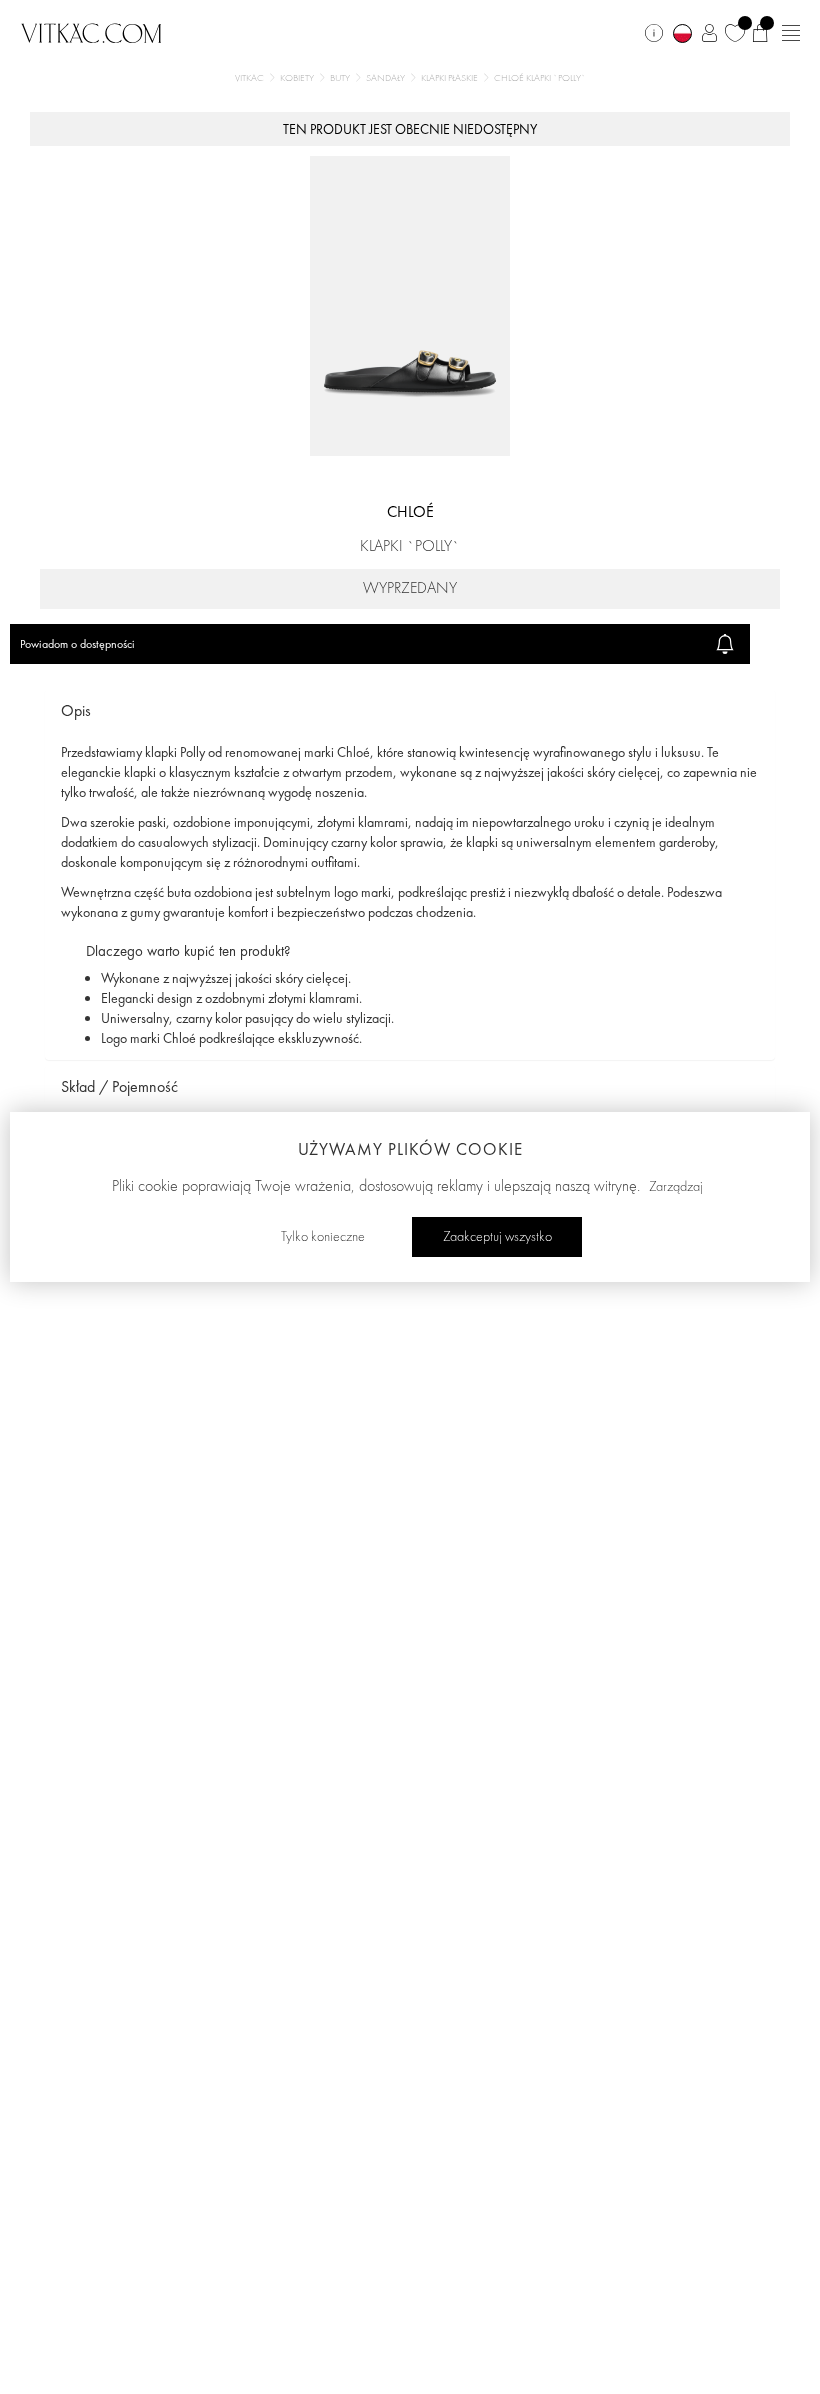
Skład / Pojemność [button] (119, 1086)
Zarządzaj (676, 1187)
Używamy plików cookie (410, 1149)
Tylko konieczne (323, 1237)
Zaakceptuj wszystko (497, 1237)
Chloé (410, 511)
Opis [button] (76, 710)
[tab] (410, 711)
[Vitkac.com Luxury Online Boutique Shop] (91, 31)
